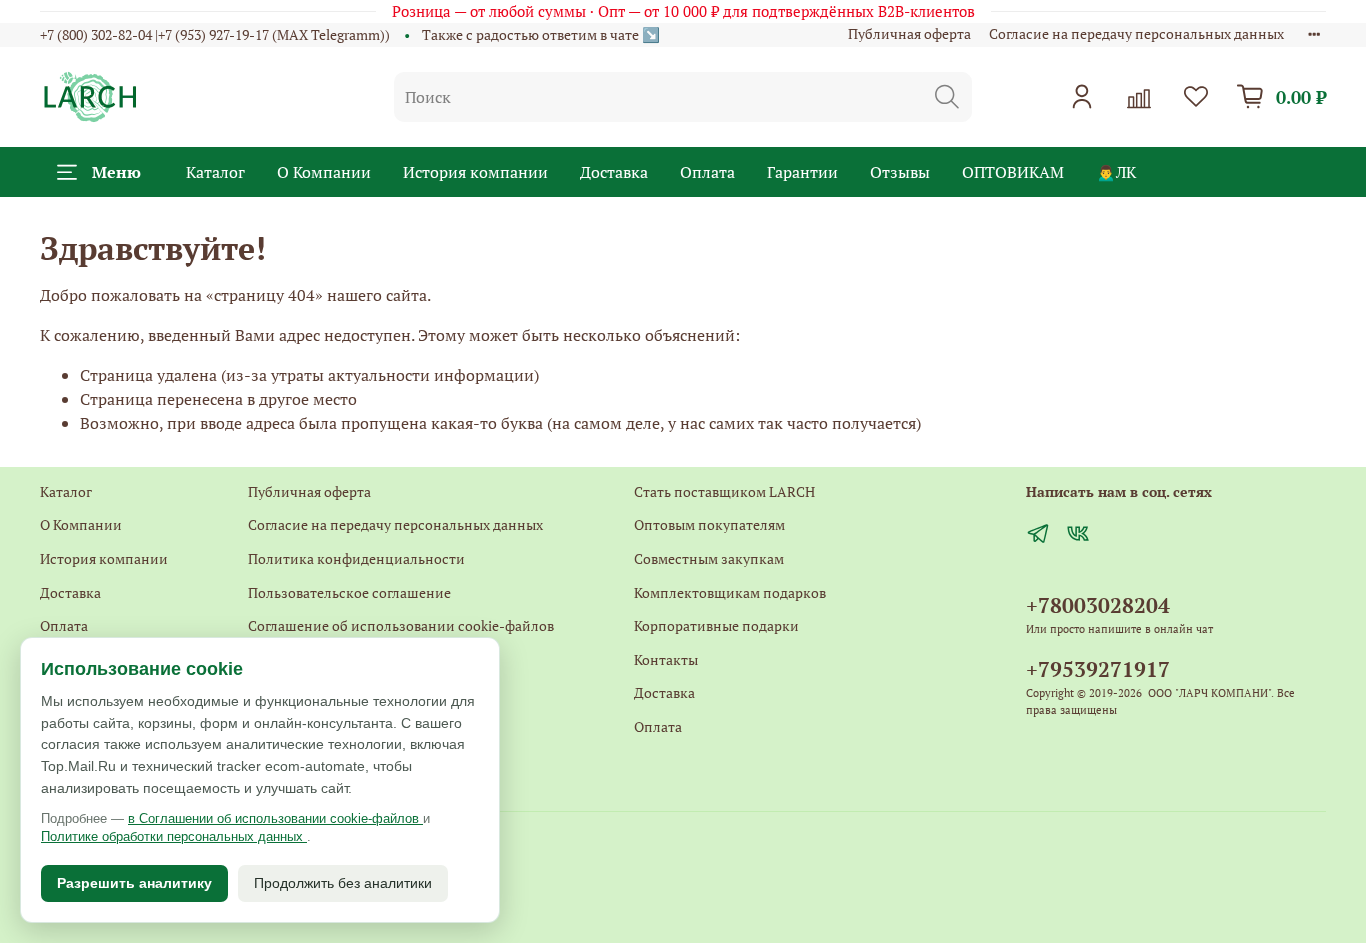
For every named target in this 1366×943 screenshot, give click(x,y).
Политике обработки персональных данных (174, 836)
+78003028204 (1098, 605)
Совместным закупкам (709, 558)
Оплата (707, 172)
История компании (475, 172)
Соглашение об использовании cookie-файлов (401, 625)
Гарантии (802, 172)
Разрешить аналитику (134, 883)
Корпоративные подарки (716, 625)
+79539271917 (1098, 669)
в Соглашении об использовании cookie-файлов (275, 818)
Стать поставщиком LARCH (724, 491)
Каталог (215, 172)
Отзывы (900, 172)
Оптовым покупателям (709, 524)
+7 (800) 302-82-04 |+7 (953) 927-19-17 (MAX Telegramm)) (215, 34)
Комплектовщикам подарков (730, 592)
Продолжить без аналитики (343, 883)
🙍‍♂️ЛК (1116, 172)
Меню (116, 172)
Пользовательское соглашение (349, 592)
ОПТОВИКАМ (1013, 172)
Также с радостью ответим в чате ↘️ (541, 34)
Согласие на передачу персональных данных (1136, 33)
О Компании (324, 172)
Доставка (614, 172)
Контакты (666, 659)
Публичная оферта (909, 33)
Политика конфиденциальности (356, 558)
